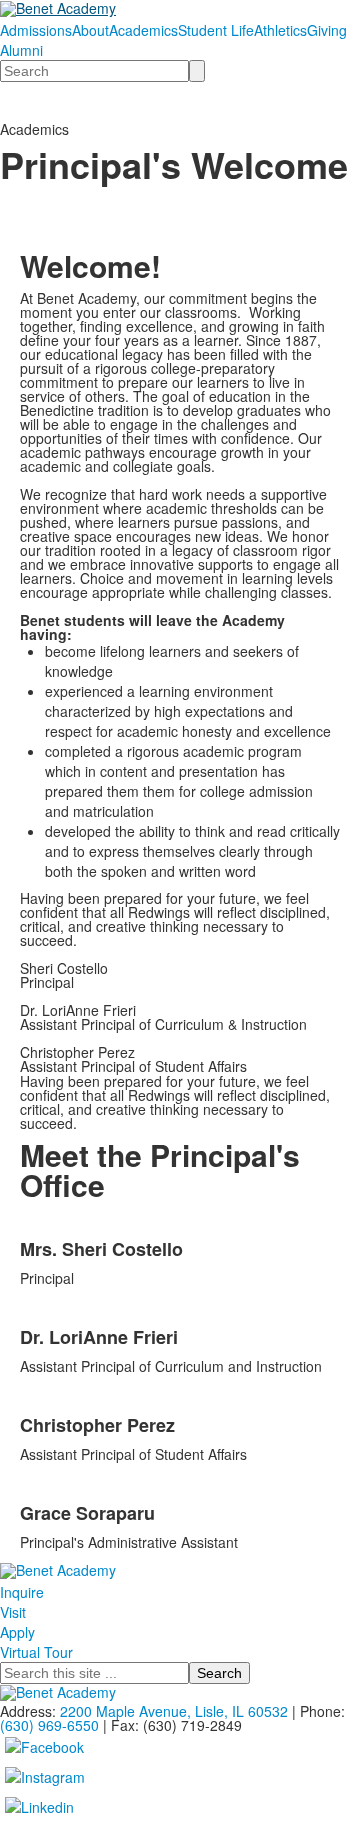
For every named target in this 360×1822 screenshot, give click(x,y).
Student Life (216, 30)
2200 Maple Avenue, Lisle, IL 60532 (174, 1711)
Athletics (280, 30)
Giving (327, 30)
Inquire (22, 1592)
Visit (13, 1612)
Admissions (36, 30)
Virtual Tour (36, 1652)
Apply (17, 1632)
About (90, 30)
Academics (143, 30)
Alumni (21, 50)
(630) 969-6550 (49, 1725)
